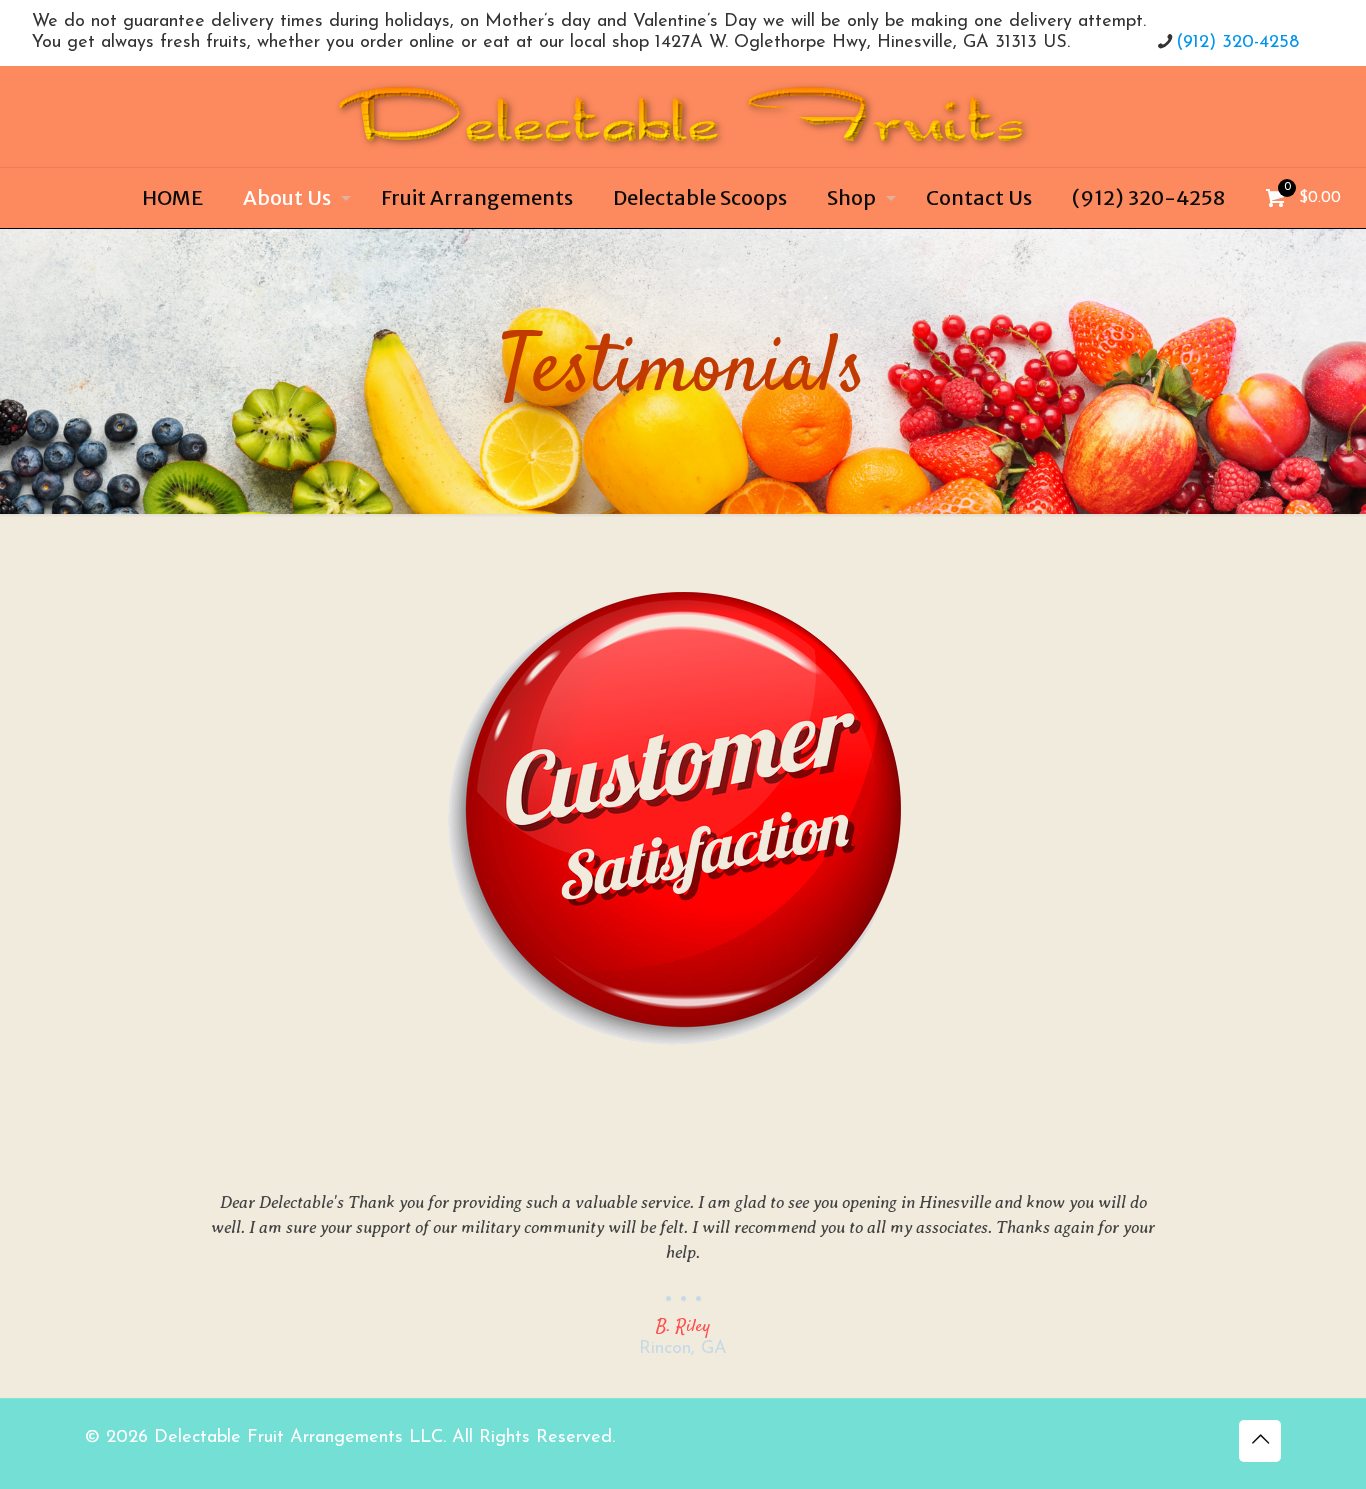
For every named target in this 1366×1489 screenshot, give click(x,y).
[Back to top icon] (1260, 1441)
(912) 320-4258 (1237, 43)
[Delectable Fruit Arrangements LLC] (683, 116)
